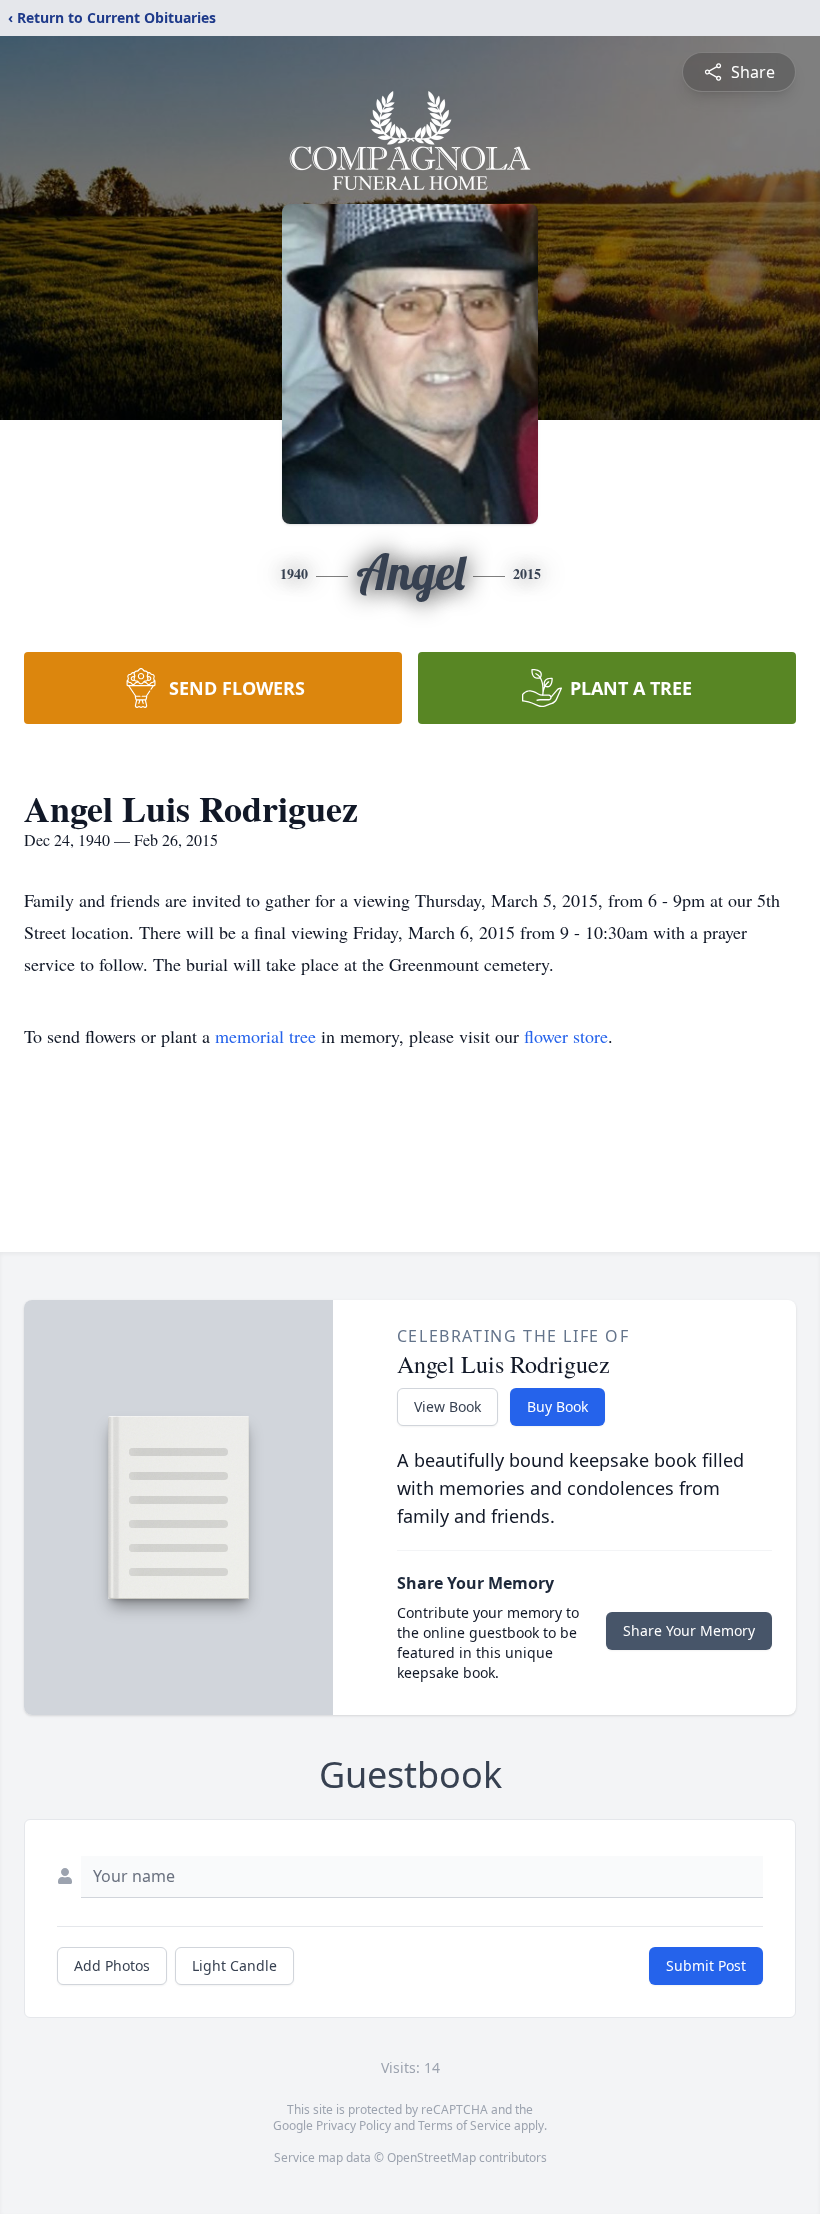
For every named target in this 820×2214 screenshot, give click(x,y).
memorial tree (265, 1036)
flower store (566, 1036)
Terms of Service (464, 2125)
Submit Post (706, 1965)
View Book (447, 1406)
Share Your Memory (689, 1630)
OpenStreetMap (431, 2157)
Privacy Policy (353, 2125)
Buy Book (557, 1406)
